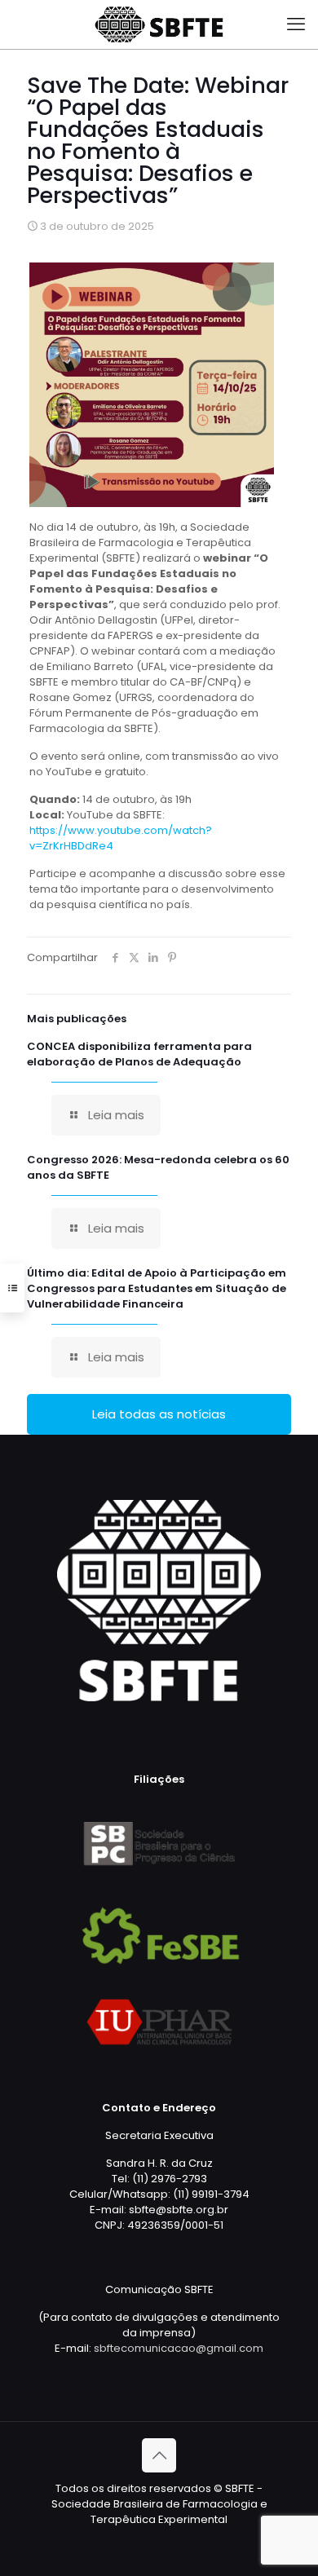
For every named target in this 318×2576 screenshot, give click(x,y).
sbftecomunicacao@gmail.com (179, 2348)
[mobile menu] (296, 24)
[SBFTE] (159, 24)
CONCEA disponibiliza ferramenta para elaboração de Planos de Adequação (139, 1054)
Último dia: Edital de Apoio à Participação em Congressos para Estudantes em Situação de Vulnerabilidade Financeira (157, 1288)
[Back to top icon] (159, 2455)
